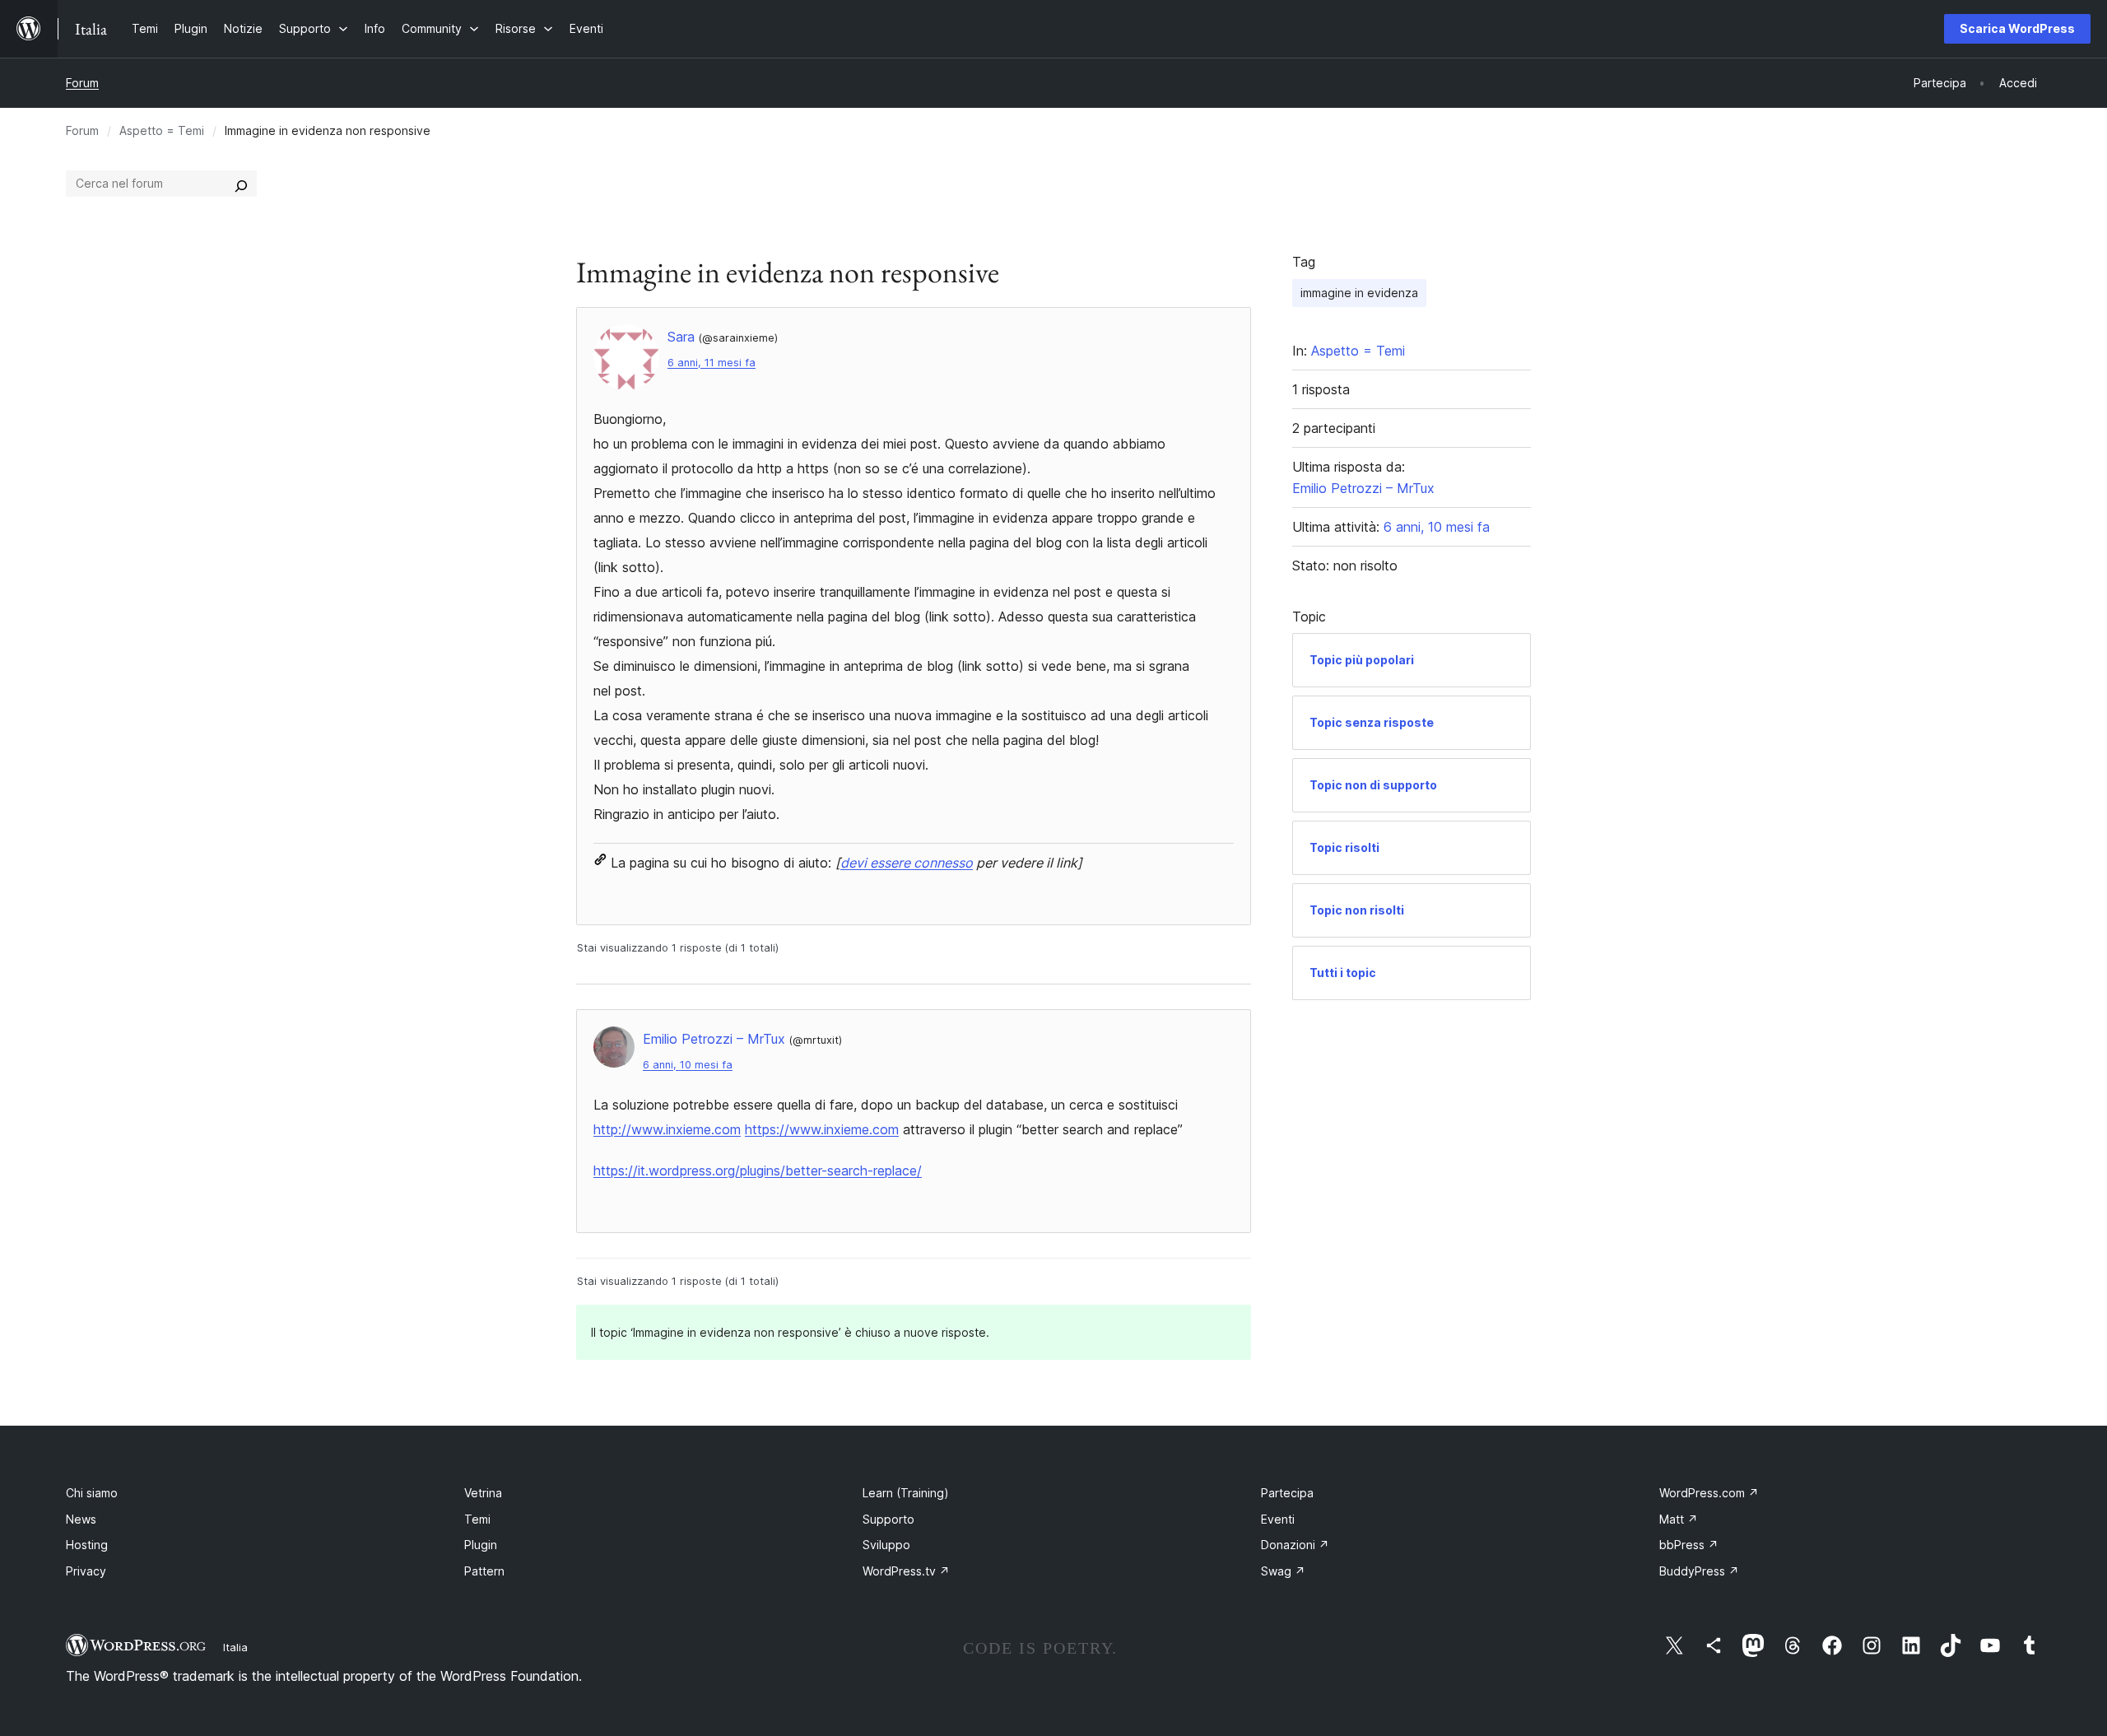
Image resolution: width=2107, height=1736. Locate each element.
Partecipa (1287, 1493)
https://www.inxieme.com (822, 1129)
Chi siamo (92, 1493)
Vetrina (483, 1493)
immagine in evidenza (1359, 293)
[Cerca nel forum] (241, 184)
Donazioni (1295, 1545)
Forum (82, 83)
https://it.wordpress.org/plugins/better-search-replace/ (758, 1171)
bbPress (1689, 1545)
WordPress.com (1709, 1493)
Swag (1283, 1571)
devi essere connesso (907, 863)
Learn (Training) (906, 1493)
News (81, 1519)
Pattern (484, 1571)
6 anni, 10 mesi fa (688, 1065)
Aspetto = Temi (162, 130)
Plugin (481, 1545)
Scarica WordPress (2017, 28)
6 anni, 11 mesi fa (712, 363)
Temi (477, 1519)
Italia (235, 1647)
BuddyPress (1699, 1571)
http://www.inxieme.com (667, 1129)
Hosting (87, 1545)
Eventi (1278, 1519)
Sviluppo (886, 1545)
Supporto (888, 1519)
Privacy (86, 1571)
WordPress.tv (906, 1571)
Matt (1679, 1519)
